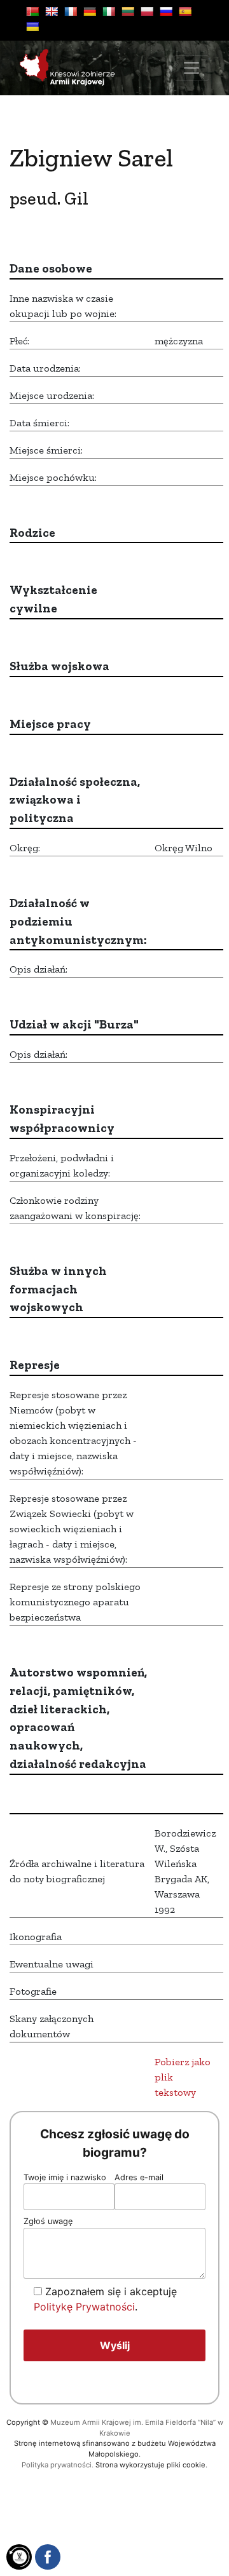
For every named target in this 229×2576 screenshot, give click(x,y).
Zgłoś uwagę (48, 2221)
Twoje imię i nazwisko (65, 2177)
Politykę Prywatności (84, 2307)
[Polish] (147, 11)
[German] (90, 11)
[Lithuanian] (128, 11)
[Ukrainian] (32, 27)
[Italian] (109, 11)
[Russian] (166, 11)
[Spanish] (185, 11)
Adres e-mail (139, 2177)
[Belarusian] (32, 11)
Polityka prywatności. (58, 2465)
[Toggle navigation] (191, 68)
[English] (52, 11)
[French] (71, 11)
